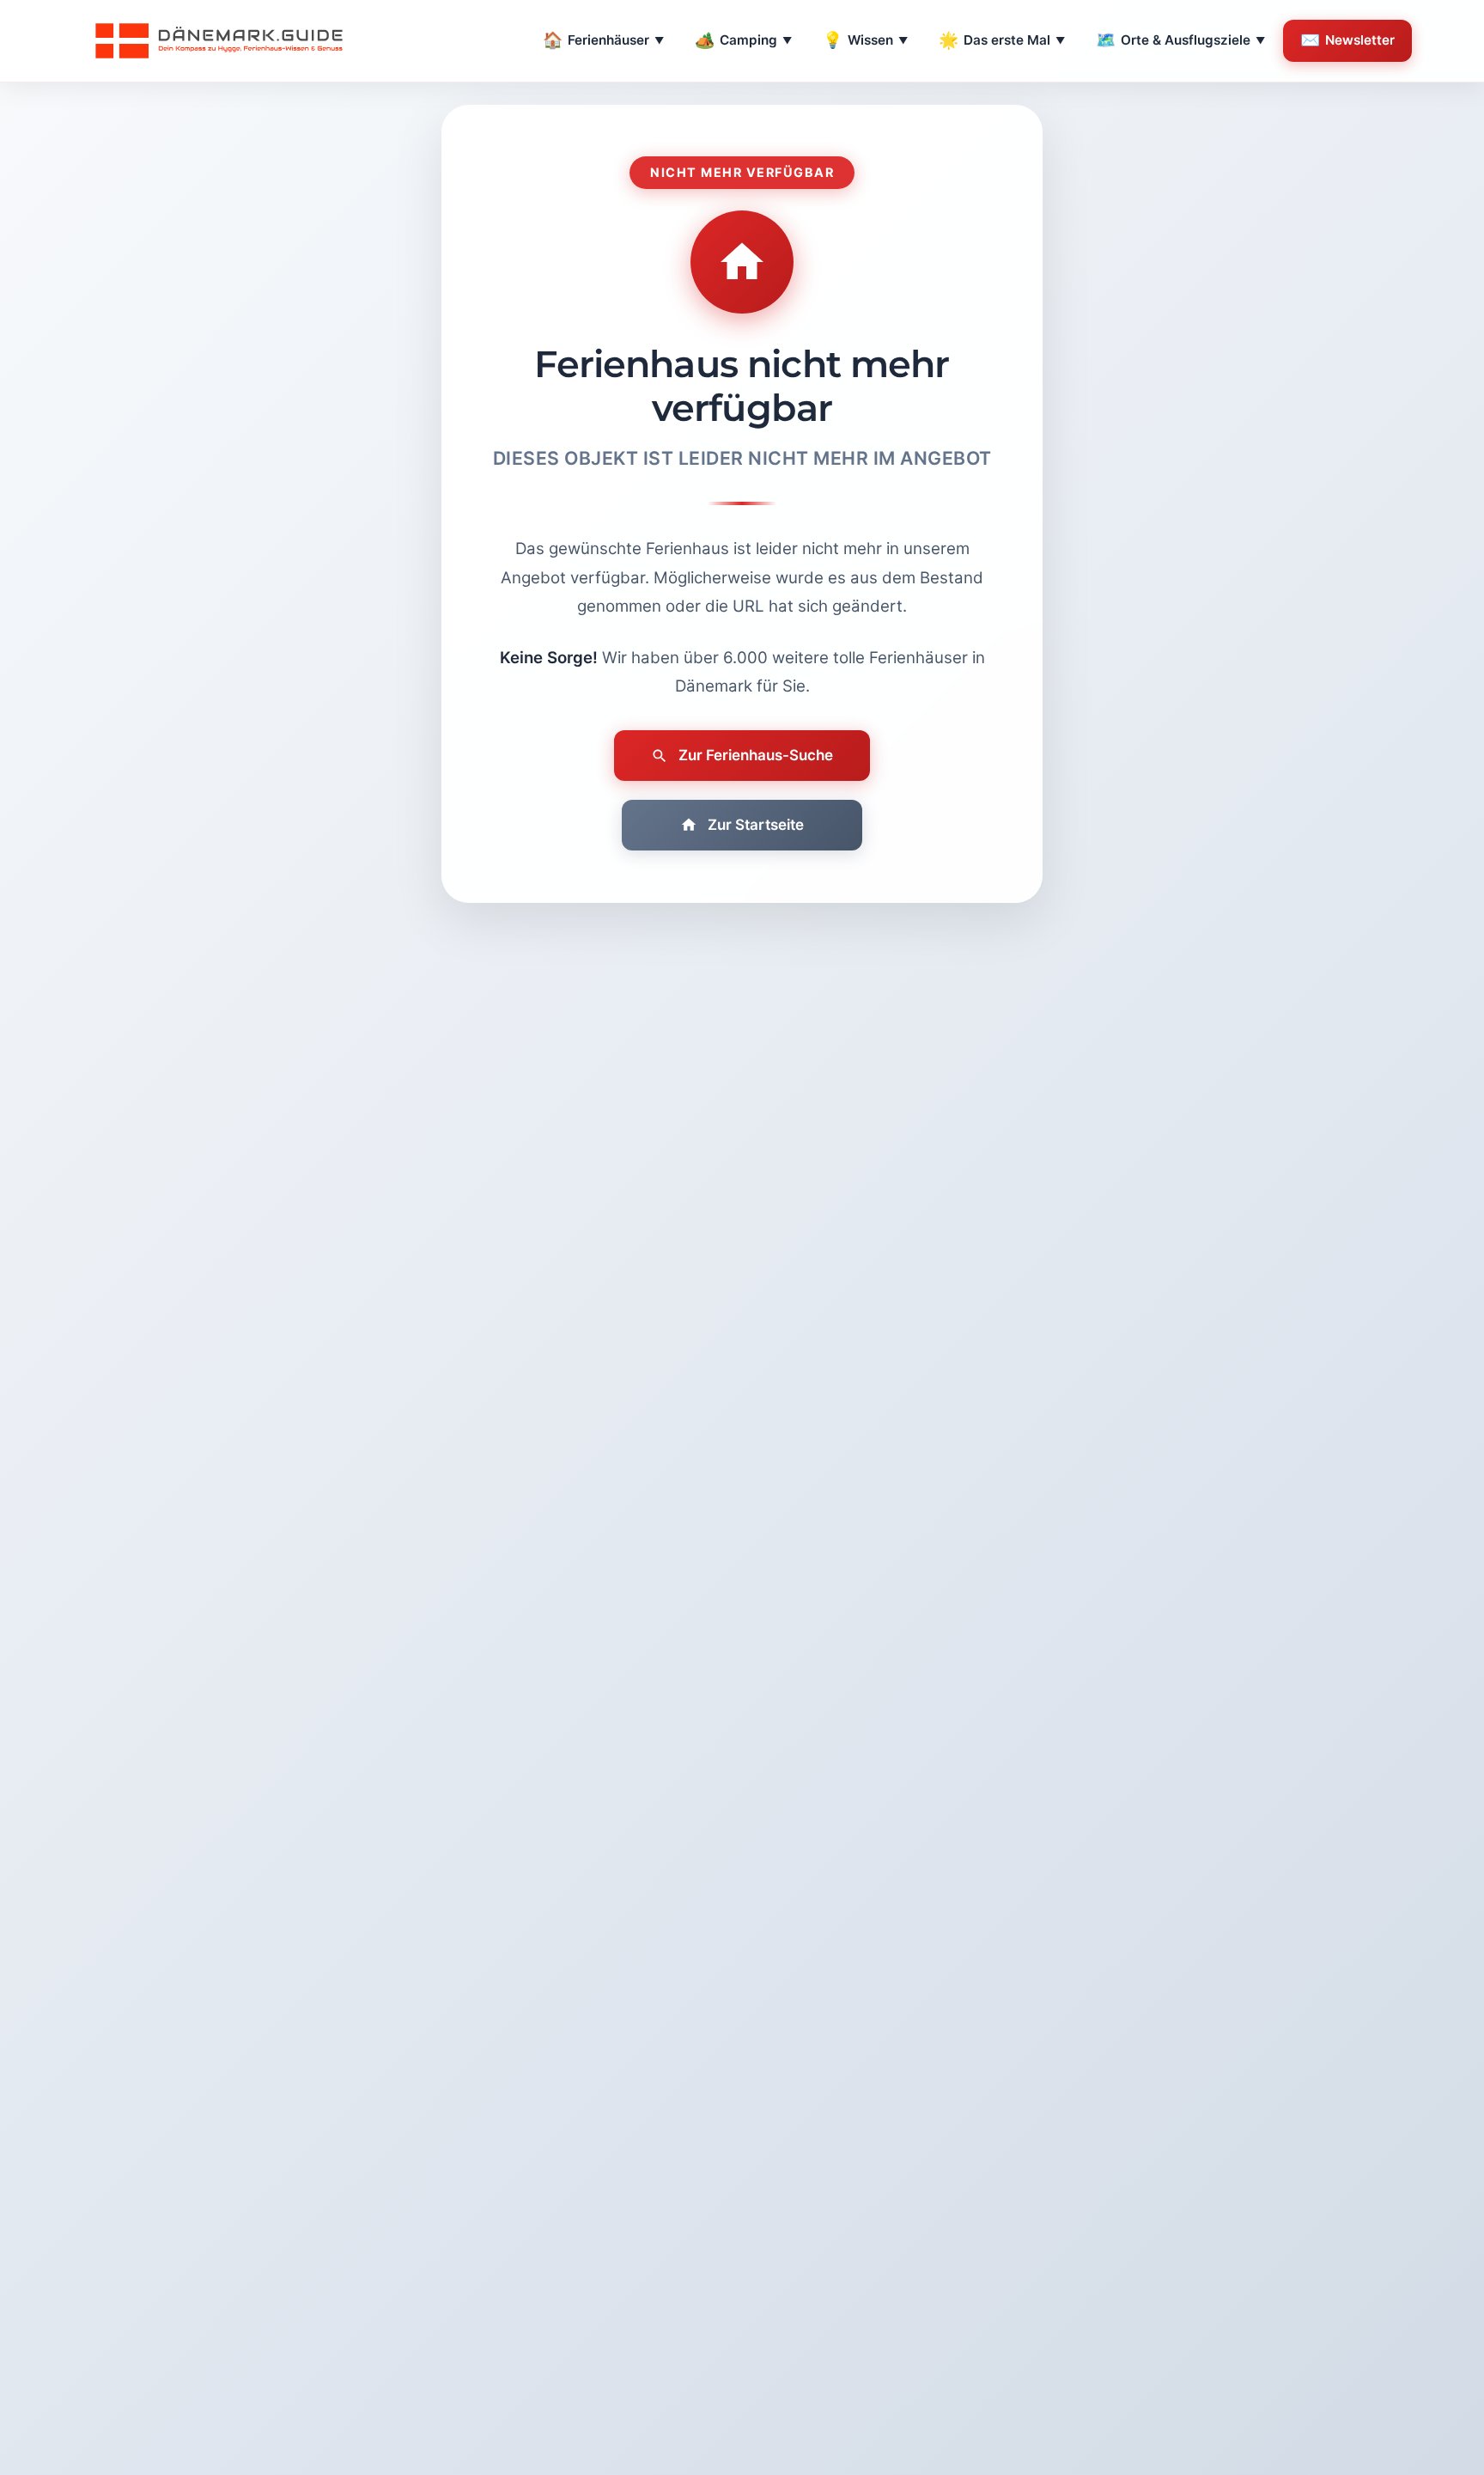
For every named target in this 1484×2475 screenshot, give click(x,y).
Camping (743, 40)
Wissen (865, 40)
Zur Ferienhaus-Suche (756, 755)
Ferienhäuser (603, 40)
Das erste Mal (1002, 40)
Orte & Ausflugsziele (1180, 40)
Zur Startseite (756, 825)
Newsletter (1347, 40)
